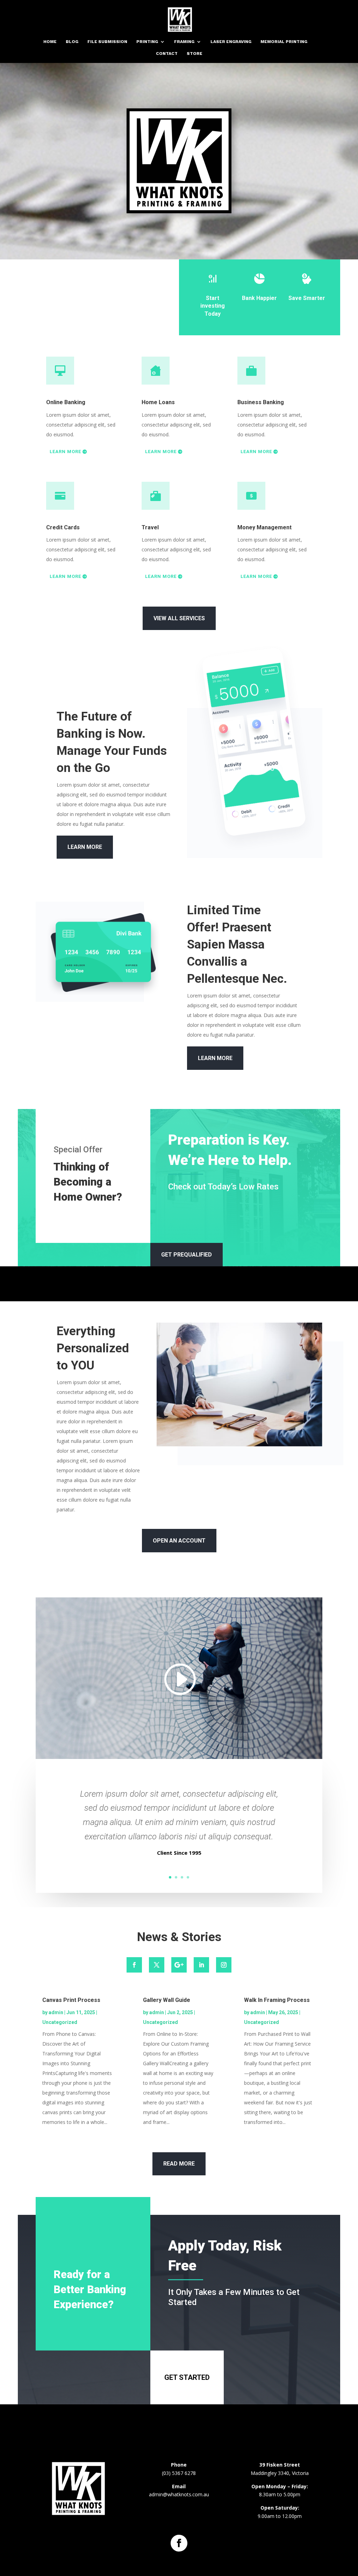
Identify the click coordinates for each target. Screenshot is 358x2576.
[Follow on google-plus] (179, 1965)
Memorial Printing (284, 42)
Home (50, 42)
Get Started (187, 2377)
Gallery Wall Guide (167, 2000)
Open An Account (179, 1541)
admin (56, 2012)
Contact (167, 53)
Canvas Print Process (71, 2000)
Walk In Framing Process (277, 2000)
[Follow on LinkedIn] (201, 1965)
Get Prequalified (187, 1255)
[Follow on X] (157, 1965)
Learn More (65, 452)
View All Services (179, 618)
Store (195, 53)
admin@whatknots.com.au (179, 2494)
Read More (179, 2164)
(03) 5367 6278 (179, 2473)
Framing (184, 42)
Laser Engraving (231, 42)
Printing (147, 42)
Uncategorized (60, 2022)
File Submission (107, 42)
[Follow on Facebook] (134, 1965)
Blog (72, 42)
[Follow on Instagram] (224, 1965)
